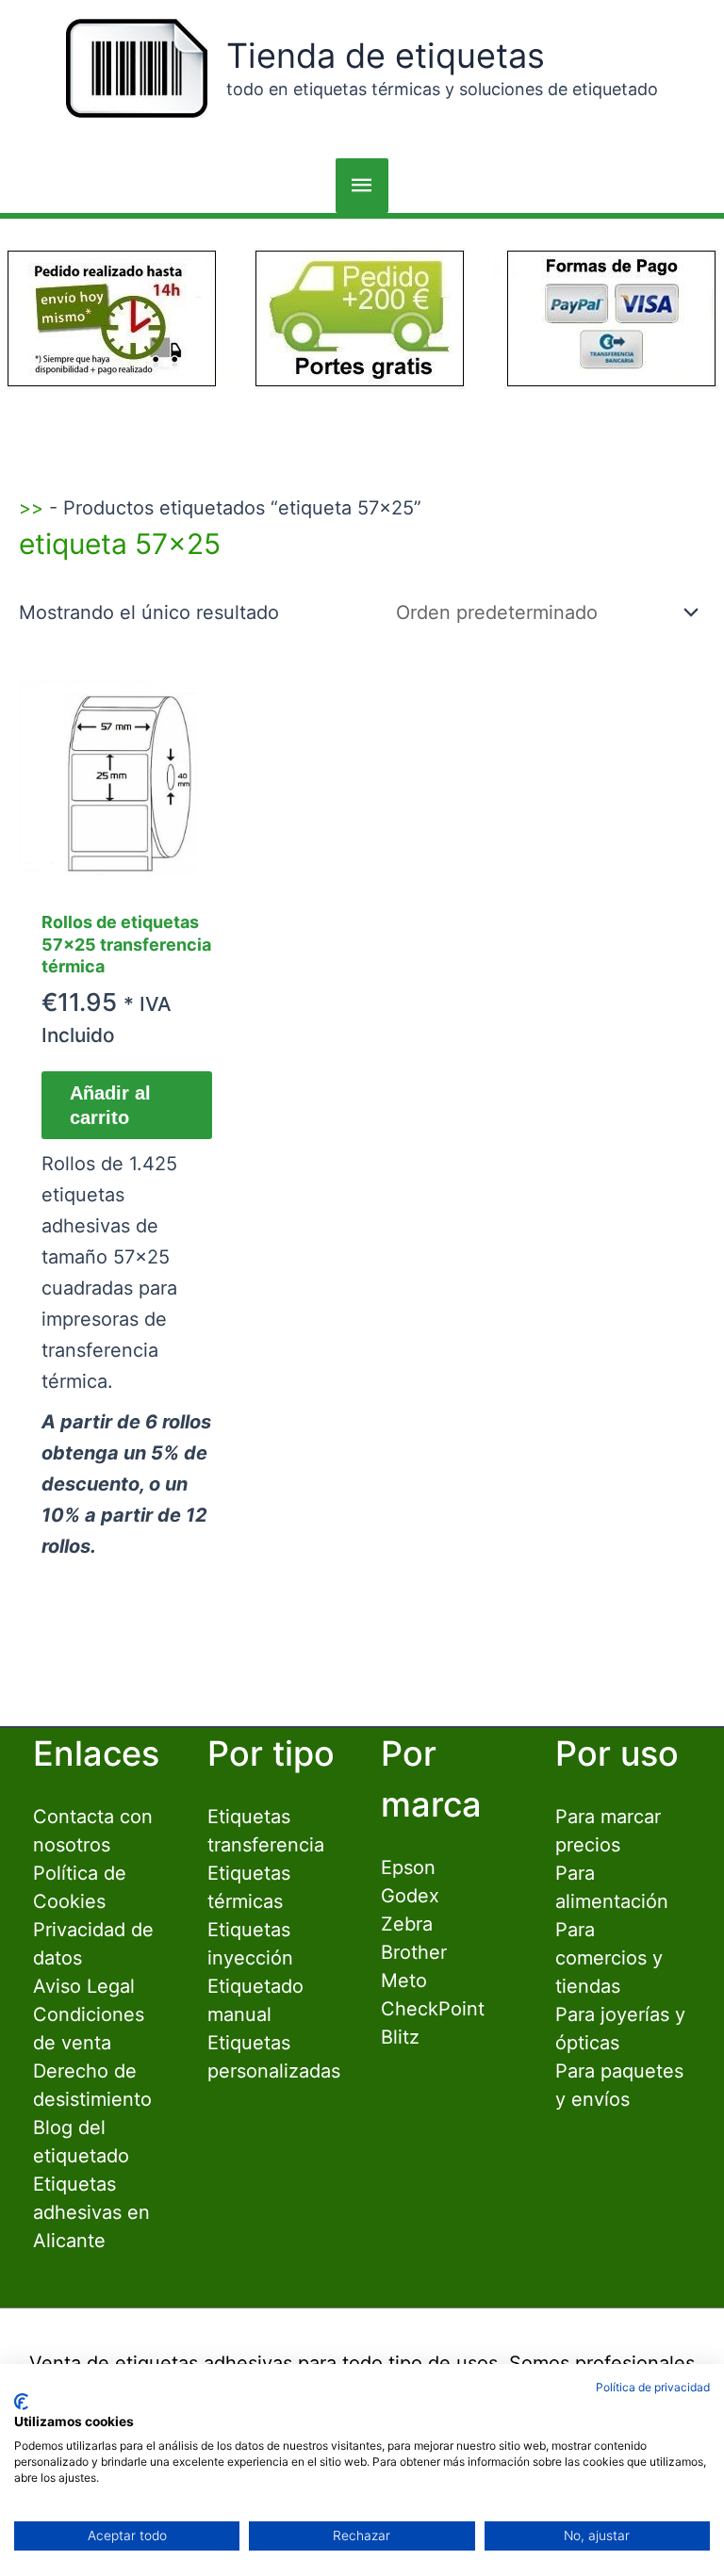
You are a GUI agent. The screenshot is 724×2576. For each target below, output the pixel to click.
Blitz (400, 2037)
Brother (414, 1952)
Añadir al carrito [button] (110, 1105)
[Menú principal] (362, 186)
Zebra (407, 1924)
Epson (408, 1867)
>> (31, 508)
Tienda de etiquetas (386, 56)
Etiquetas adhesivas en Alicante (91, 2212)
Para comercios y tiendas (609, 1958)
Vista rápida (127, 873)
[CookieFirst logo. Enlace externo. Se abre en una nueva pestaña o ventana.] (21, 2402)
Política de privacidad (653, 2387)
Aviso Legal (84, 1986)
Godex (410, 1896)
